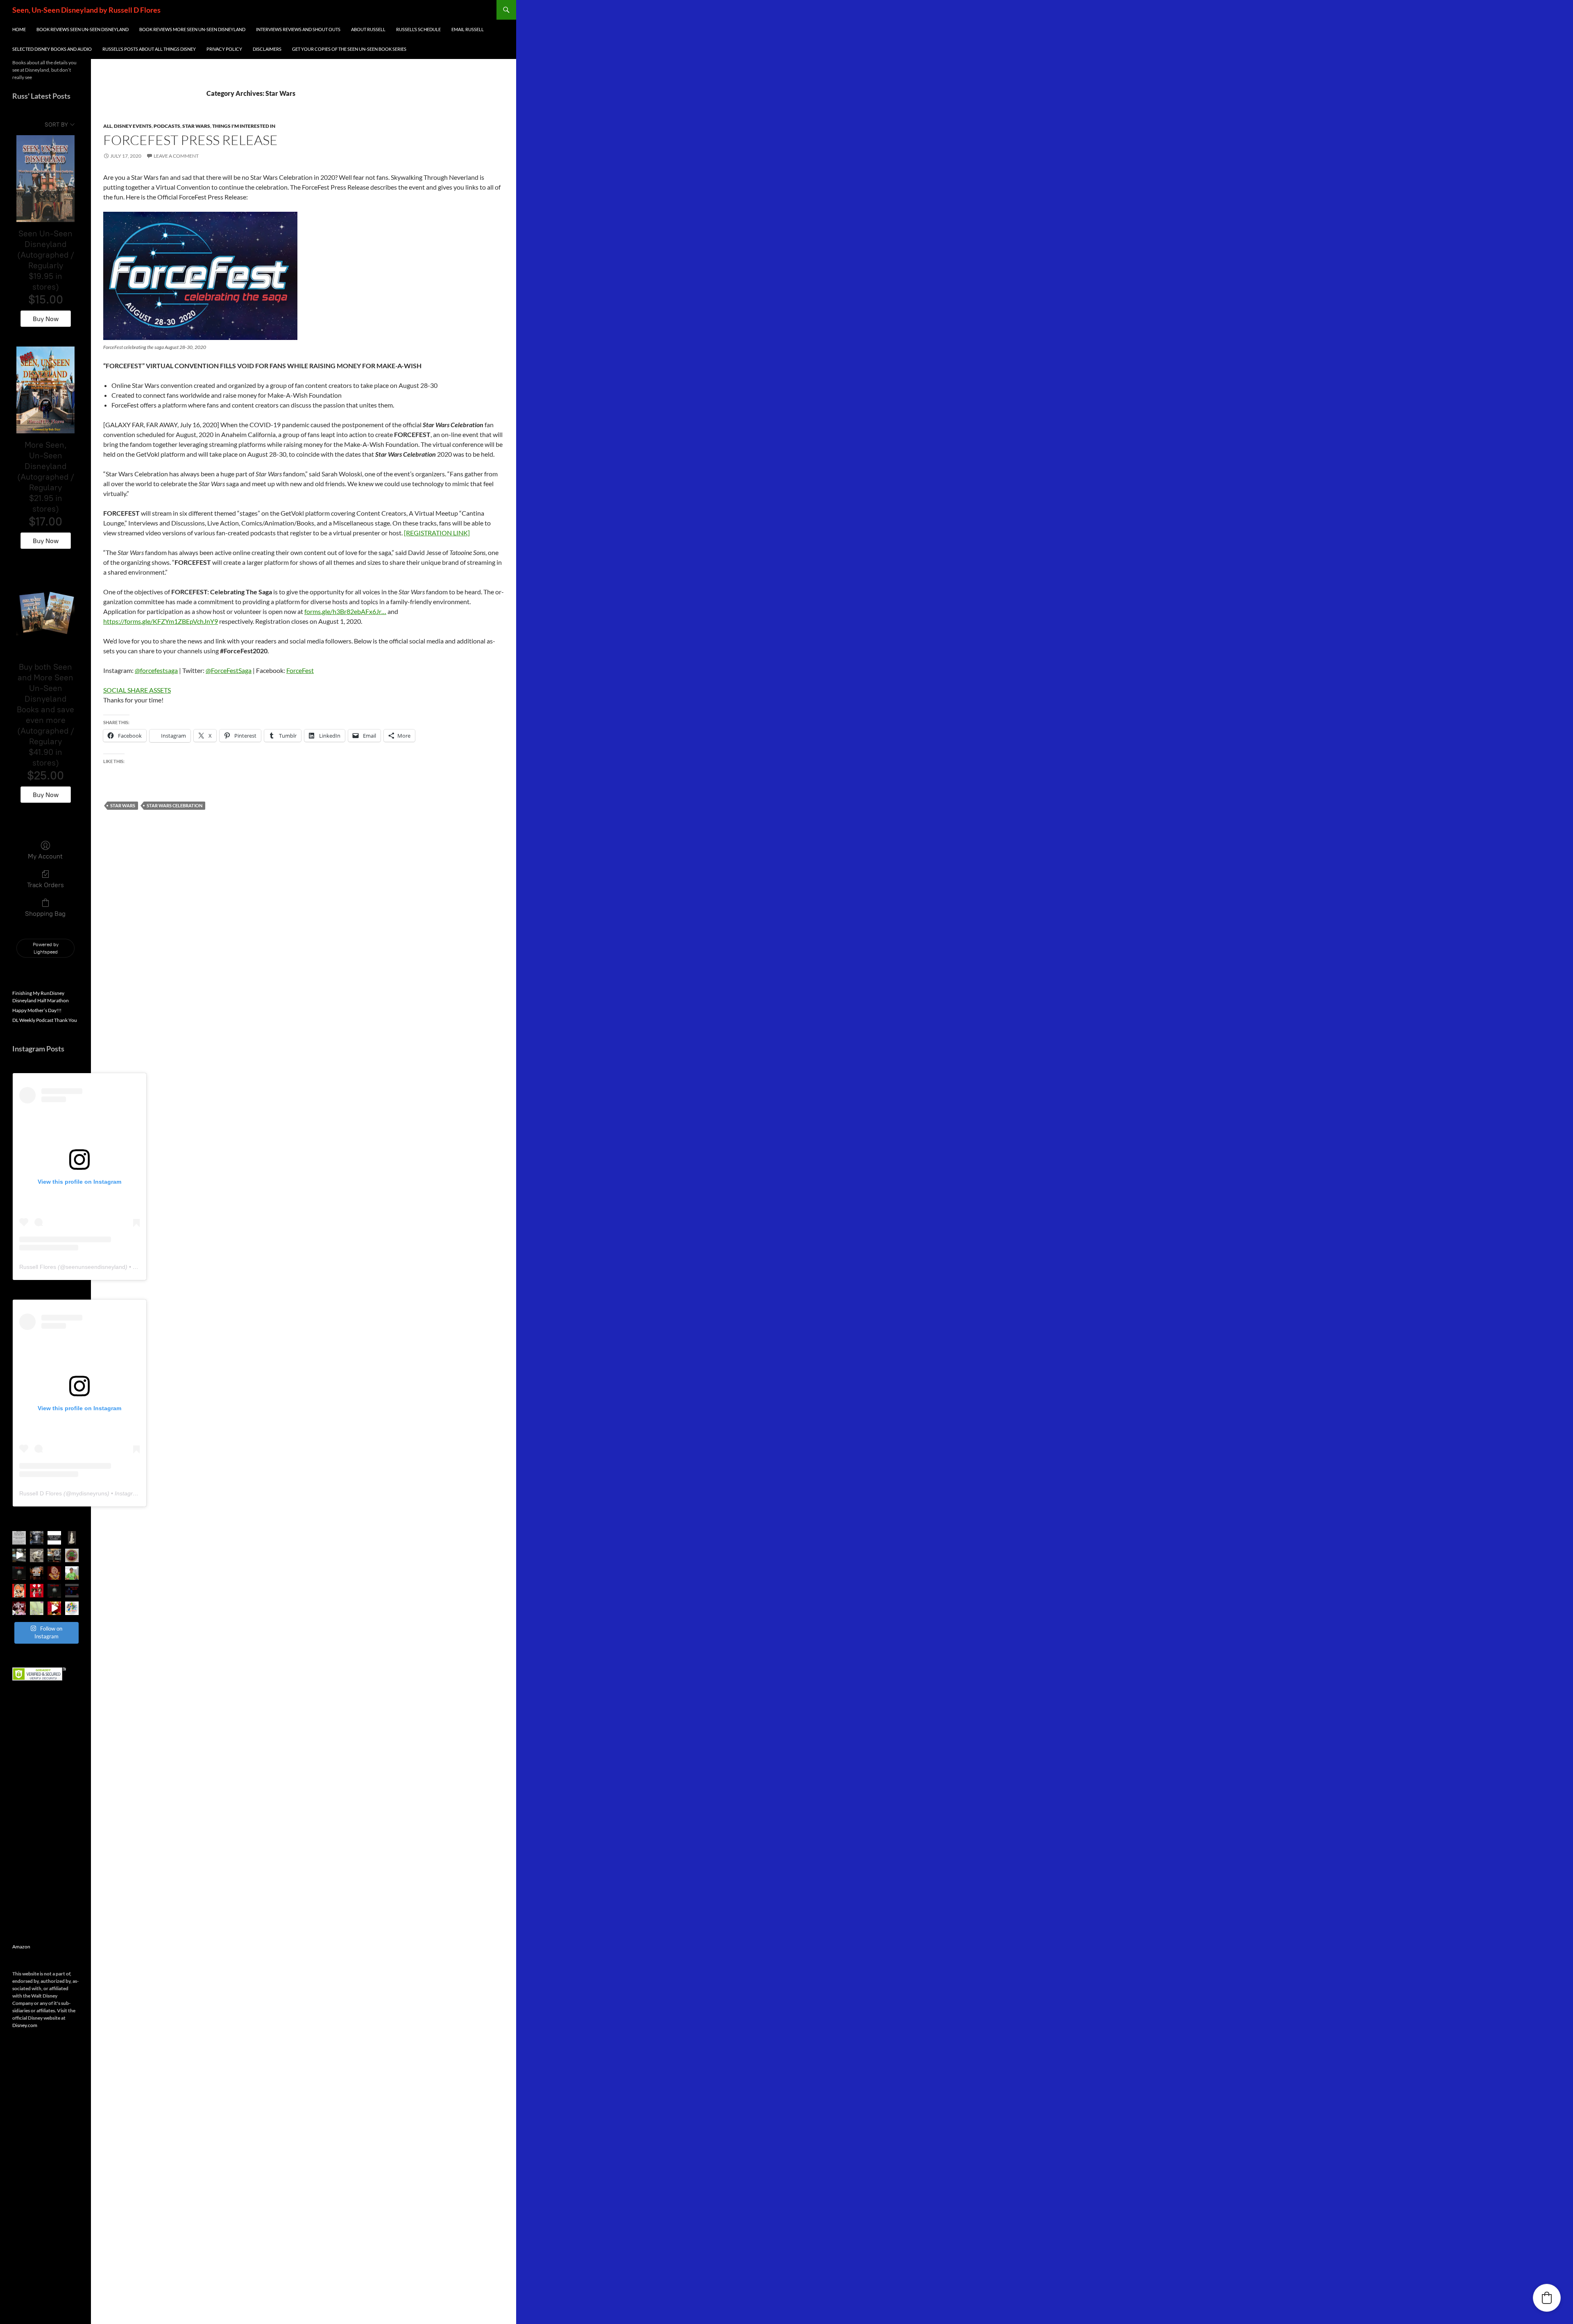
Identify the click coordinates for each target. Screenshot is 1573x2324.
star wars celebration (175, 805)
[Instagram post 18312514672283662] (54, 1573)
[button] (1547, 2298)
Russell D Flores (41, 1493)
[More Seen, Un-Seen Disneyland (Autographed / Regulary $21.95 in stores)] (45, 390)
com (33, 2025)
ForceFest (300, 670)
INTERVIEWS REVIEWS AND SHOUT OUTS (298, 29)
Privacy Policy (224, 49)
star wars (123, 805)
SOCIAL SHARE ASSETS (137, 690)
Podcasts (167, 126)
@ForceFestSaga (229, 670)
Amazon (21, 1947)
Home (19, 29)
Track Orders (45, 885)
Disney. (20, 2025)
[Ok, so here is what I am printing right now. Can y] (19, 1555)
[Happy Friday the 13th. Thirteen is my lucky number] (72, 1591)
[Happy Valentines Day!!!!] (19, 1591)
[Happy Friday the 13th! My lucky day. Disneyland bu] (19, 1573)
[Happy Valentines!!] (37, 1591)
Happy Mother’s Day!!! (37, 1010)
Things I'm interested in (244, 126)
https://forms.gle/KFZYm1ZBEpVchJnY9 (161, 621)
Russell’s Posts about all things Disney (149, 49)
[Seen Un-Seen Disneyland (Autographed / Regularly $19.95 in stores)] (45, 179)
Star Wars (196, 126)
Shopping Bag (45, 914)
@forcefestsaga (156, 670)
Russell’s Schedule (418, 29)
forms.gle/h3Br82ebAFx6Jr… (345, 611)
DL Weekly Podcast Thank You (45, 1020)
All (108, 126)
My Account (45, 856)
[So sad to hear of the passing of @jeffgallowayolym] (72, 1573)
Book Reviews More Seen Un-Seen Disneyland (192, 29)
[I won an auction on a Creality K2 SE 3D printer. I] (54, 1555)
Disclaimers (267, 49)
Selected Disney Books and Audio (52, 49)
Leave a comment (176, 156)
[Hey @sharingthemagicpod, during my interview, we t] (37, 1573)
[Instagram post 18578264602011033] (37, 1538)
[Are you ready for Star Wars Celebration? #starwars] (19, 1538)
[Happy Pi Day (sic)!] (72, 1555)
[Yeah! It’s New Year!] (54, 1608)
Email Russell (468, 29)
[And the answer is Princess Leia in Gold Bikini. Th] (72, 1538)
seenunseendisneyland (95, 1267)
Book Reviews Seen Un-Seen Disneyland (83, 29)
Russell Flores (38, 1267)
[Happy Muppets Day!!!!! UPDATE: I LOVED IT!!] (19, 1608)
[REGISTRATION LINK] (437, 533)
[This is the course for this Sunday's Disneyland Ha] (37, 1608)
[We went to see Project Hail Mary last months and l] (37, 1555)
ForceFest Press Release (190, 140)
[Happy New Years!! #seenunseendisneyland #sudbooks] (72, 1608)
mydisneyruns (89, 1493)
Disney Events (133, 126)
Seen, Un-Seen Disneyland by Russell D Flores (86, 10)
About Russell (368, 29)
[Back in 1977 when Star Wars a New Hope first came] (54, 1538)
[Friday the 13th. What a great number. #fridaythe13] (54, 1591)
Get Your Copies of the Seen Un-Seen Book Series (349, 49)
